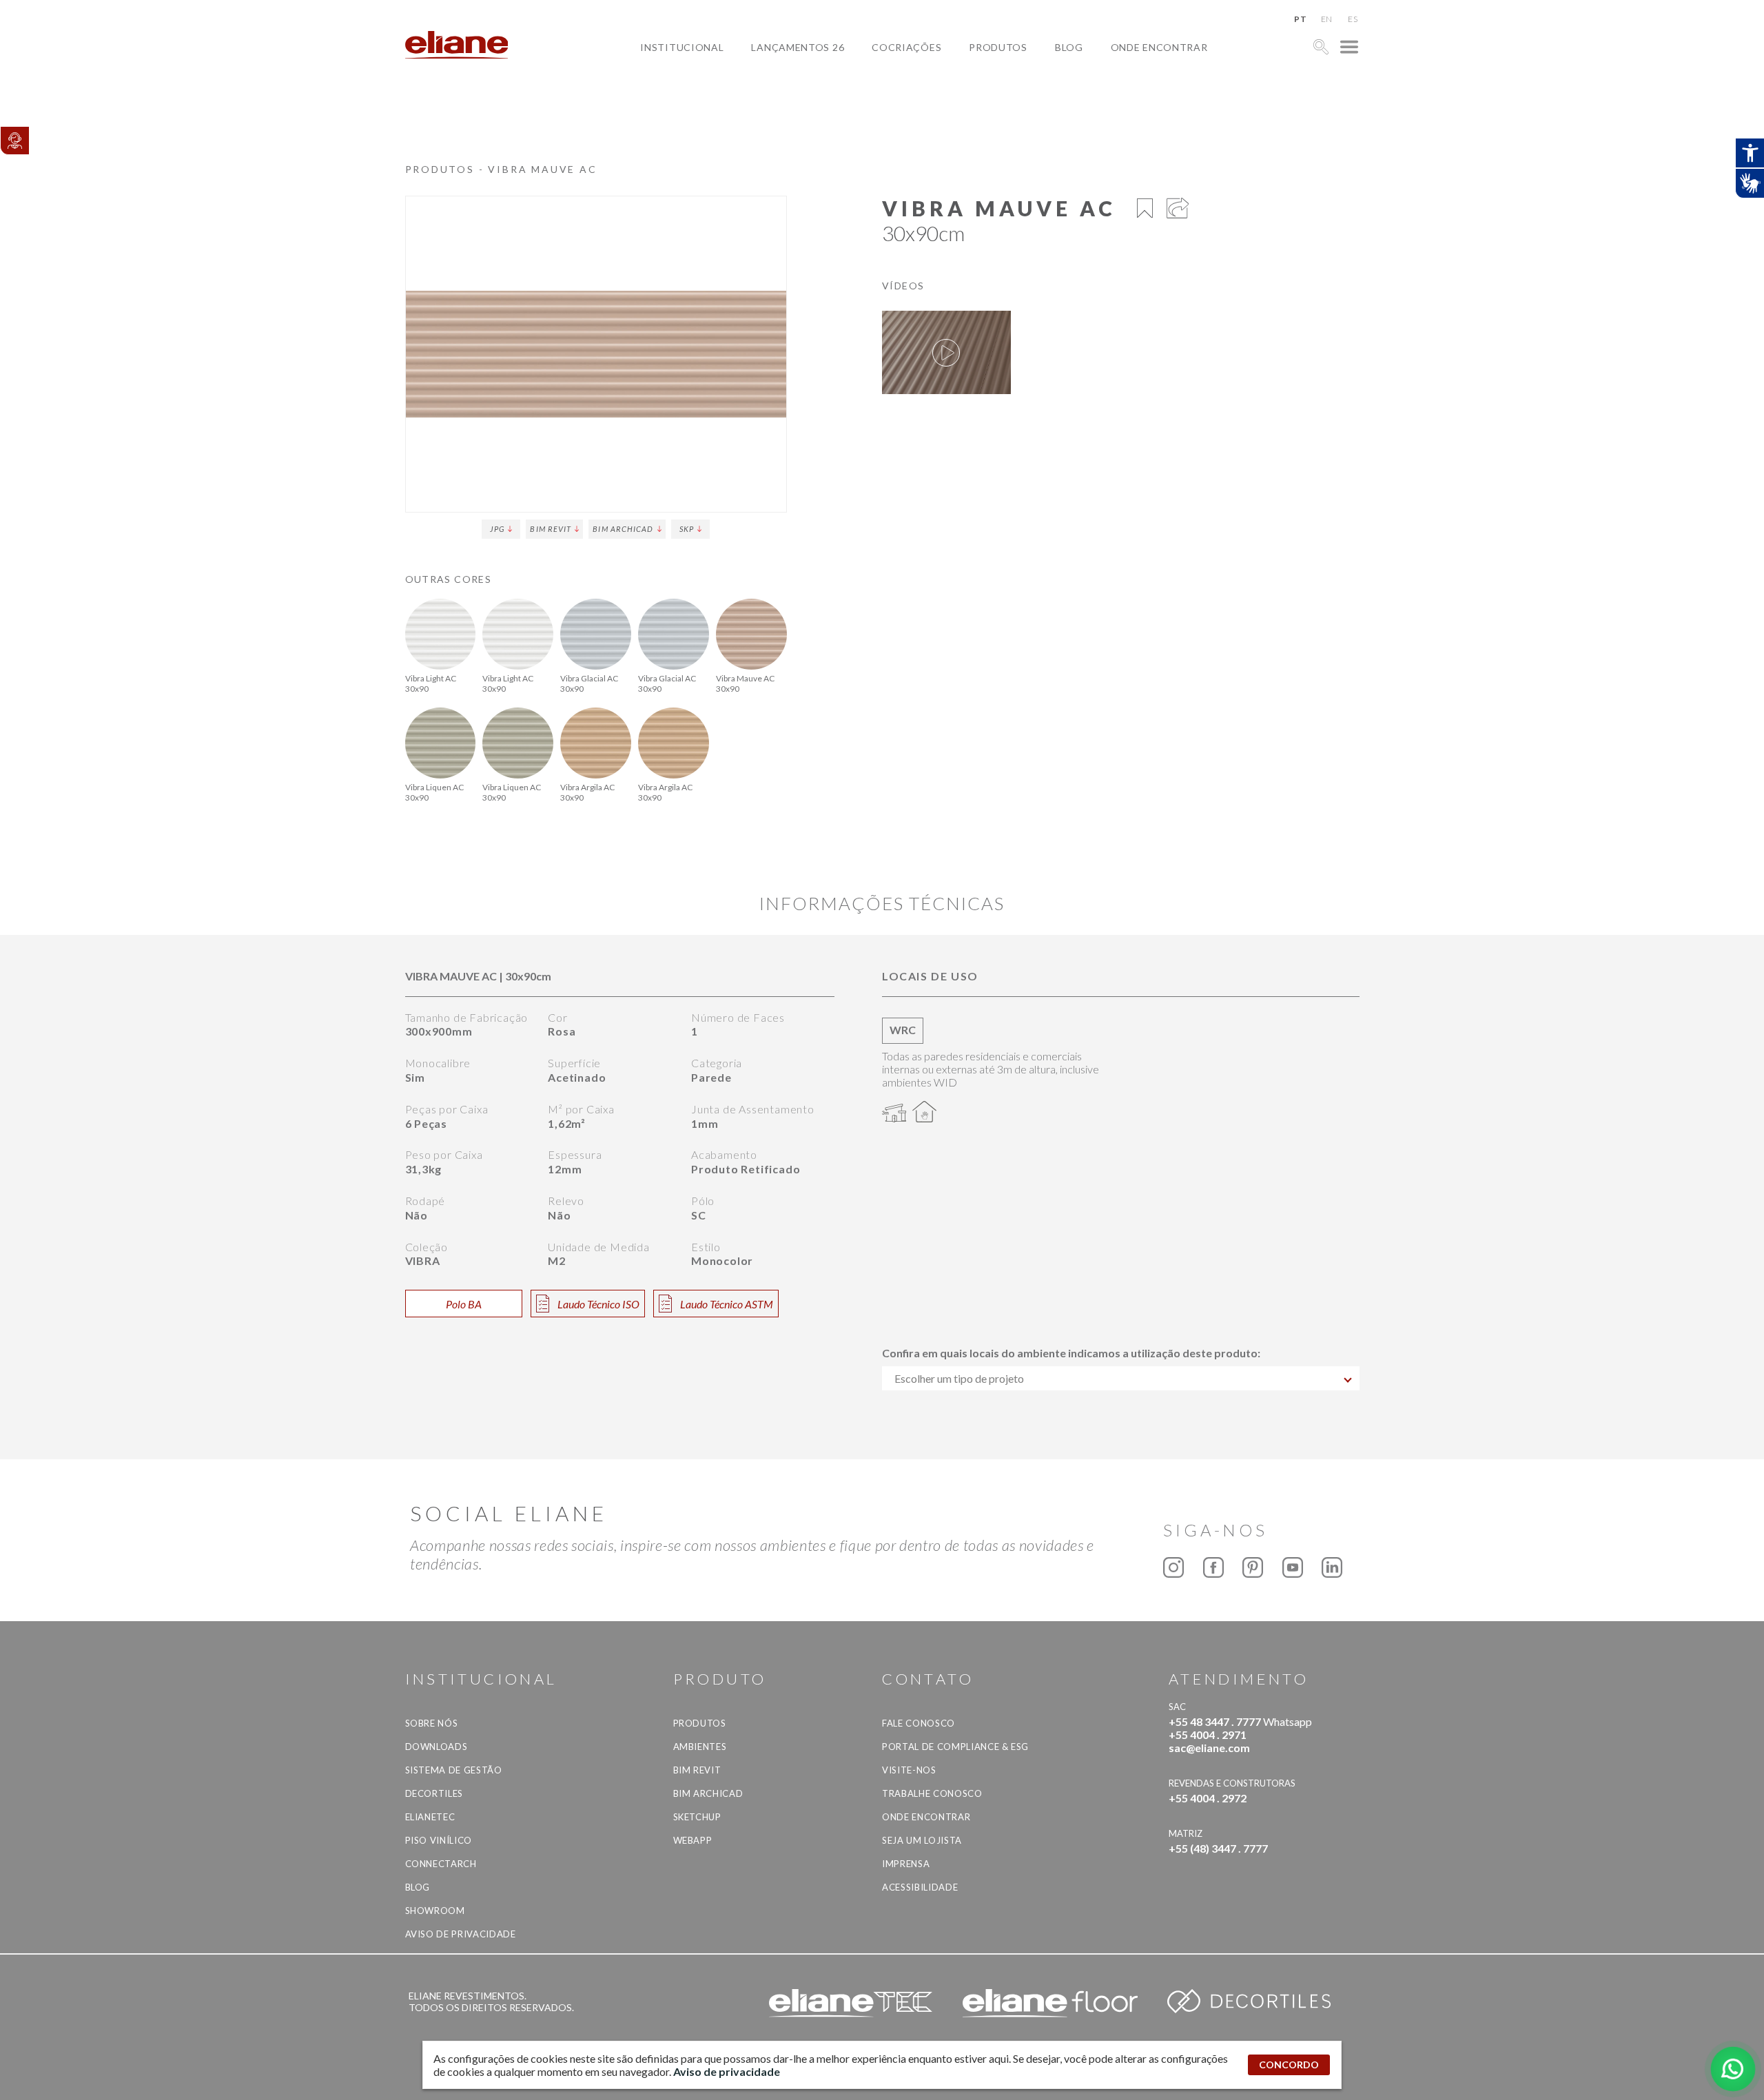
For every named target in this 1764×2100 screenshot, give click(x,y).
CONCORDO (1289, 2065)
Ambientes (700, 1747)
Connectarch (441, 1864)
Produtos (998, 47)
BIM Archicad (623, 529)
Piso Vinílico (439, 1840)
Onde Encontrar (1159, 47)
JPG (497, 529)
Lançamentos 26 (798, 47)
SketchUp (697, 1817)
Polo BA (464, 1304)
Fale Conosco (919, 1723)
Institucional (682, 47)
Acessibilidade (920, 1887)
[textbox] (1121, 1378)
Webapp (693, 1840)
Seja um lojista (922, 1840)
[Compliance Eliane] (14, 141)
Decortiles (434, 1793)
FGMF (896, 95)
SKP (687, 529)
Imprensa (906, 1864)
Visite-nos (909, 1770)
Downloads (437, 1747)
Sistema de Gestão (454, 1770)
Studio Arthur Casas (941, 111)
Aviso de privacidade (461, 1934)
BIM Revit (551, 529)
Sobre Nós (432, 1723)
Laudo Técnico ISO (598, 1304)
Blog (1069, 47)
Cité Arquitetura (932, 79)
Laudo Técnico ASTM (727, 1304)
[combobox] (1121, 1378)
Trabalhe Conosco (932, 1793)
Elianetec (430, 1817)
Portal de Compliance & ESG (955, 1747)
